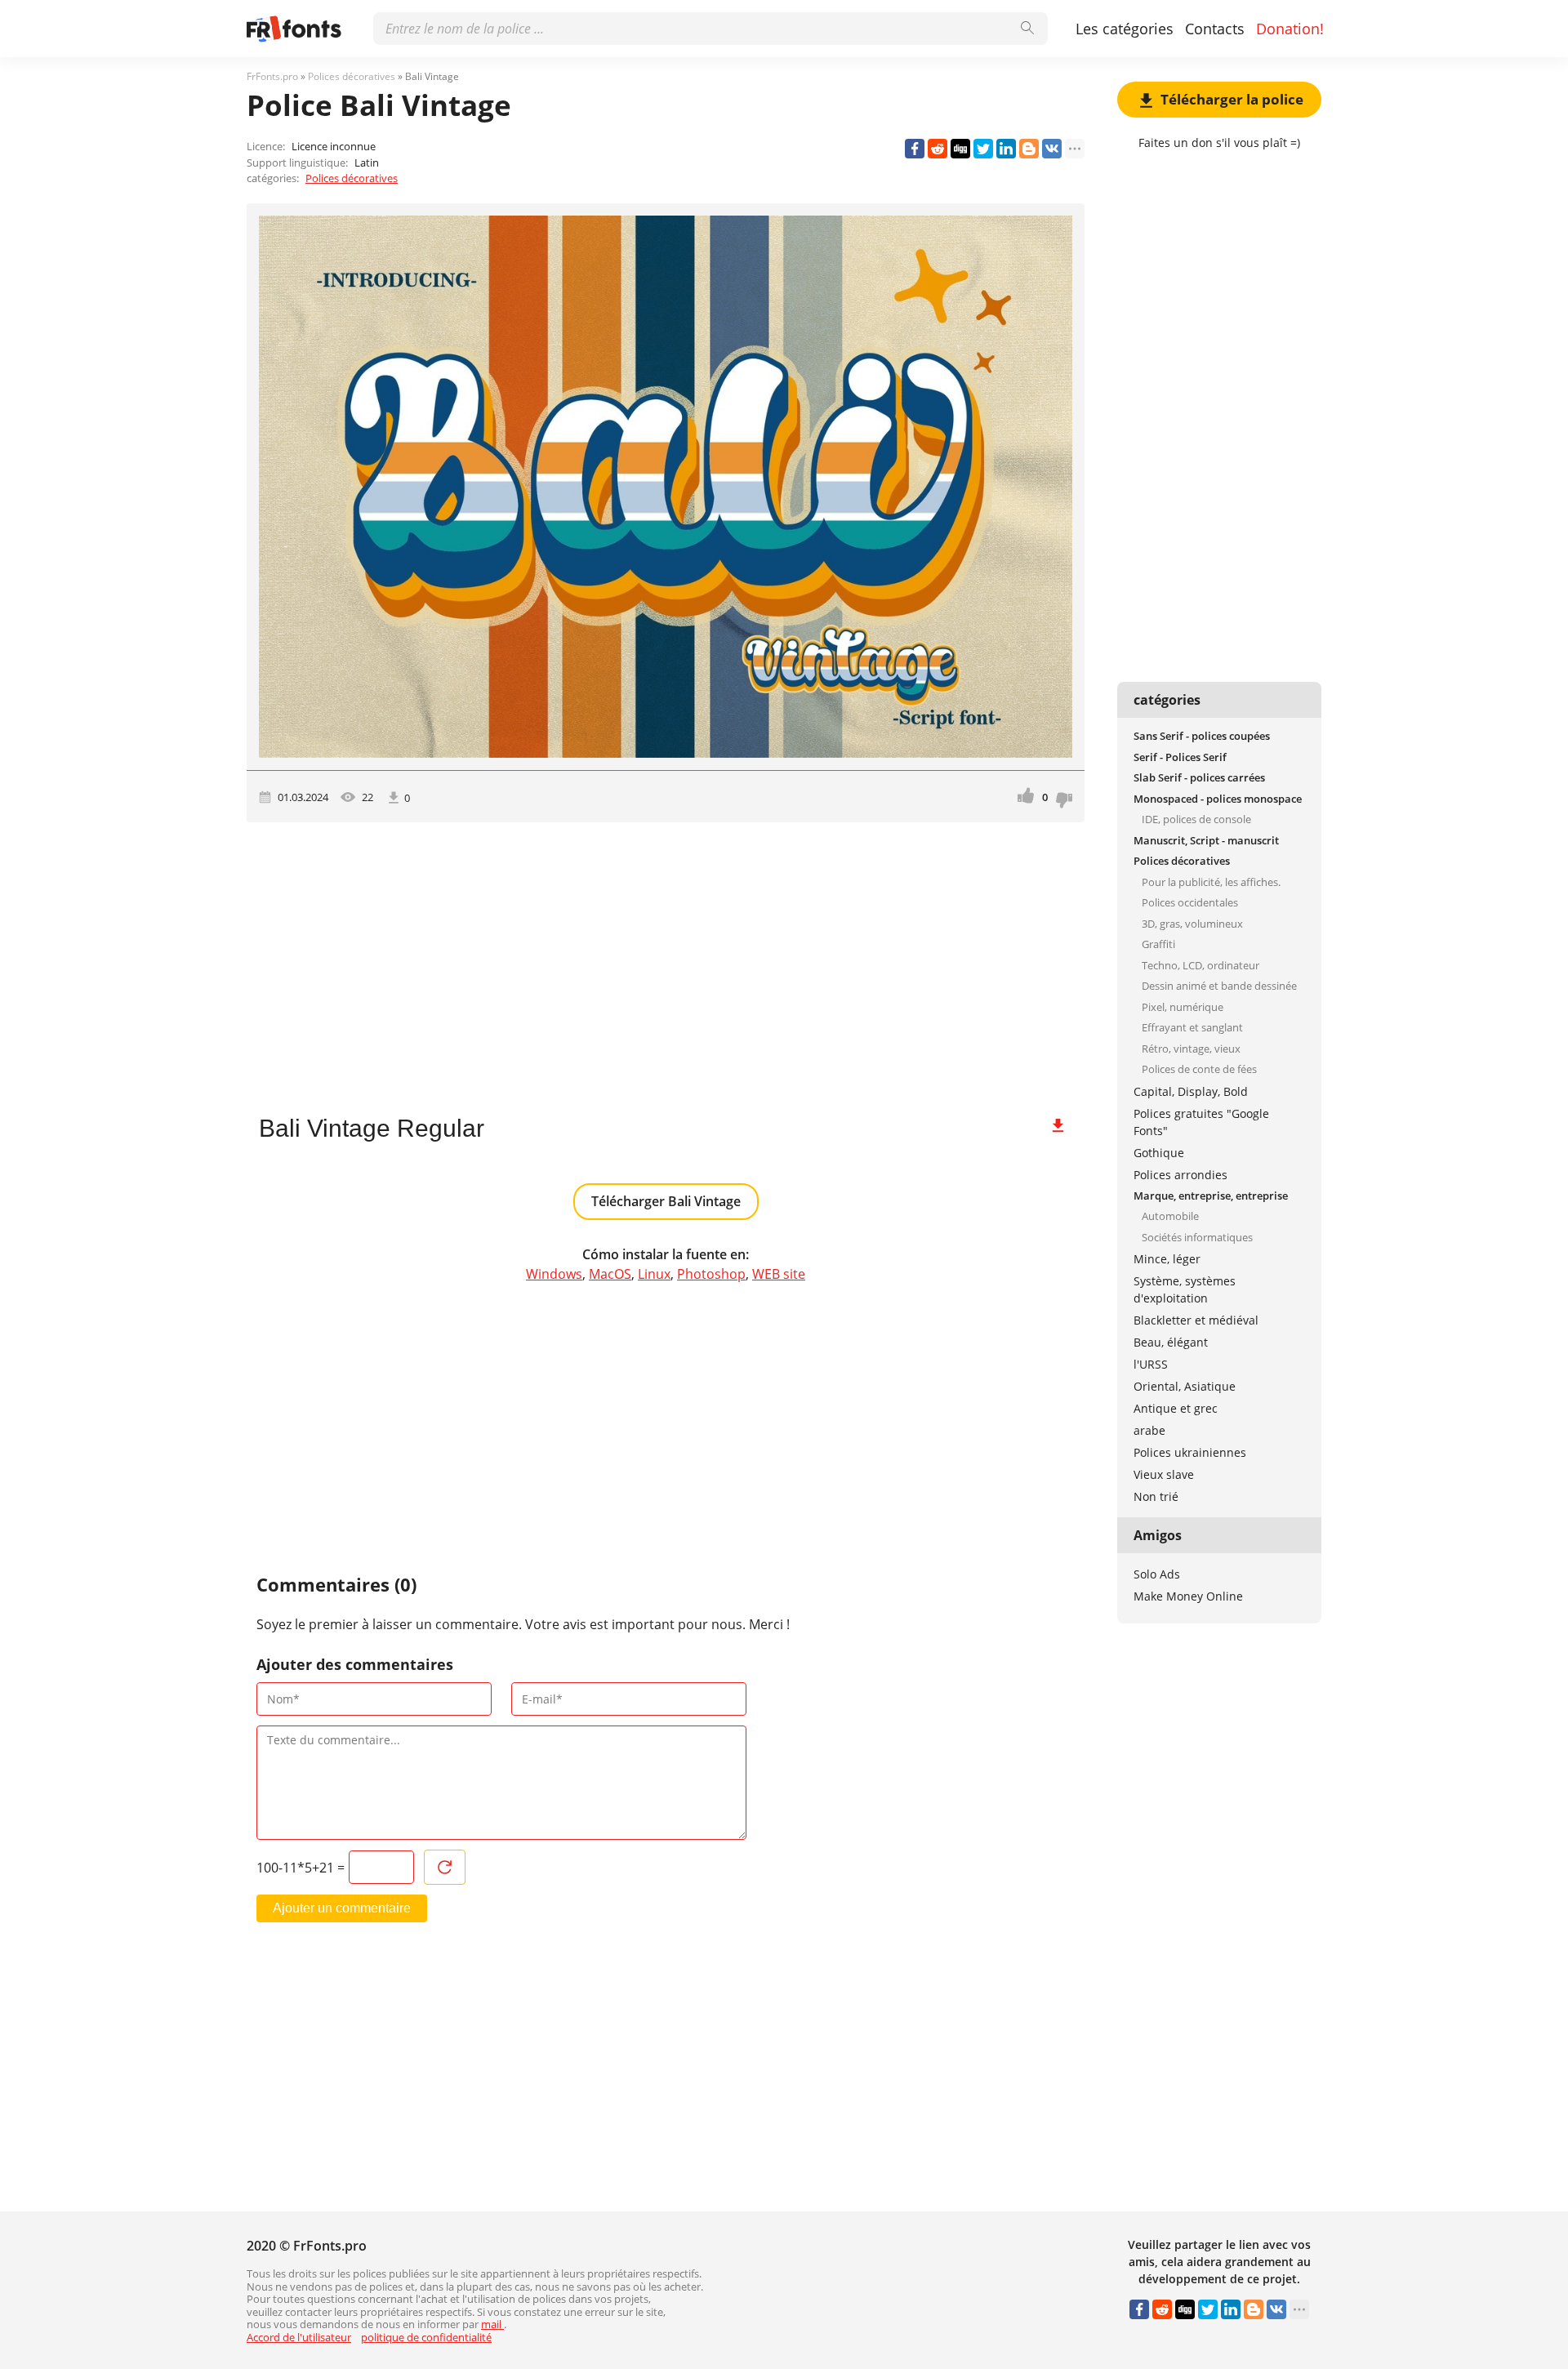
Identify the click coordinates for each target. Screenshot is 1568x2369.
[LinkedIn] (1006, 149)
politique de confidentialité (426, 2337)
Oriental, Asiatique (1185, 1386)
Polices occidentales (1190, 902)
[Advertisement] (666, 961)
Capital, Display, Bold (1191, 1091)
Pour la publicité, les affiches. (1211, 882)
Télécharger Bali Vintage (666, 1201)
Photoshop (711, 1274)
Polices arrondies (1180, 1175)
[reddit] (938, 149)
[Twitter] (983, 149)
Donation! (1290, 29)
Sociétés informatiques (1197, 1237)
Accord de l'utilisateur (299, 2337)
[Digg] (960, 149)
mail (492, 2324)
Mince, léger (1167, 1259)
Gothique (1159, 1153)
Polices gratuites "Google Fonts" (1201, 1122)
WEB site (779, 1274)
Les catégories (1125, 29)
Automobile (1170, 1216)
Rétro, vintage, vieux (1191, 1049)
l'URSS (1151, 1364)
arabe (1149, 1430)
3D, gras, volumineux (1192, 924)
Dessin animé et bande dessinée (1219, 986)
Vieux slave (1164, 1474)
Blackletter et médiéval (1196, 1320)
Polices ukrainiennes (1190, 1452)
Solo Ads (1157, 1574)
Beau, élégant (1171, 1342)
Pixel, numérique (1183, 1007)
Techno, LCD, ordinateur (1200, 965)
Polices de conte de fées (1199, 1069)
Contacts (1215, 29)
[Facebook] (915, 149)
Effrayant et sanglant (1192, 1027)
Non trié (1156, 1496)
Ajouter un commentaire (342, 1908)
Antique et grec (1176, 1408)
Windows (554, 1274)
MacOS (610, 1274)
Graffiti (1158, 944)
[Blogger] (1029, 149)
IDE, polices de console (1196, 819)
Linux (654, 1274)
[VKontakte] (1052, 149)
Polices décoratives (352, 178)
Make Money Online (1188, 1596)
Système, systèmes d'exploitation (1185, 1289)
